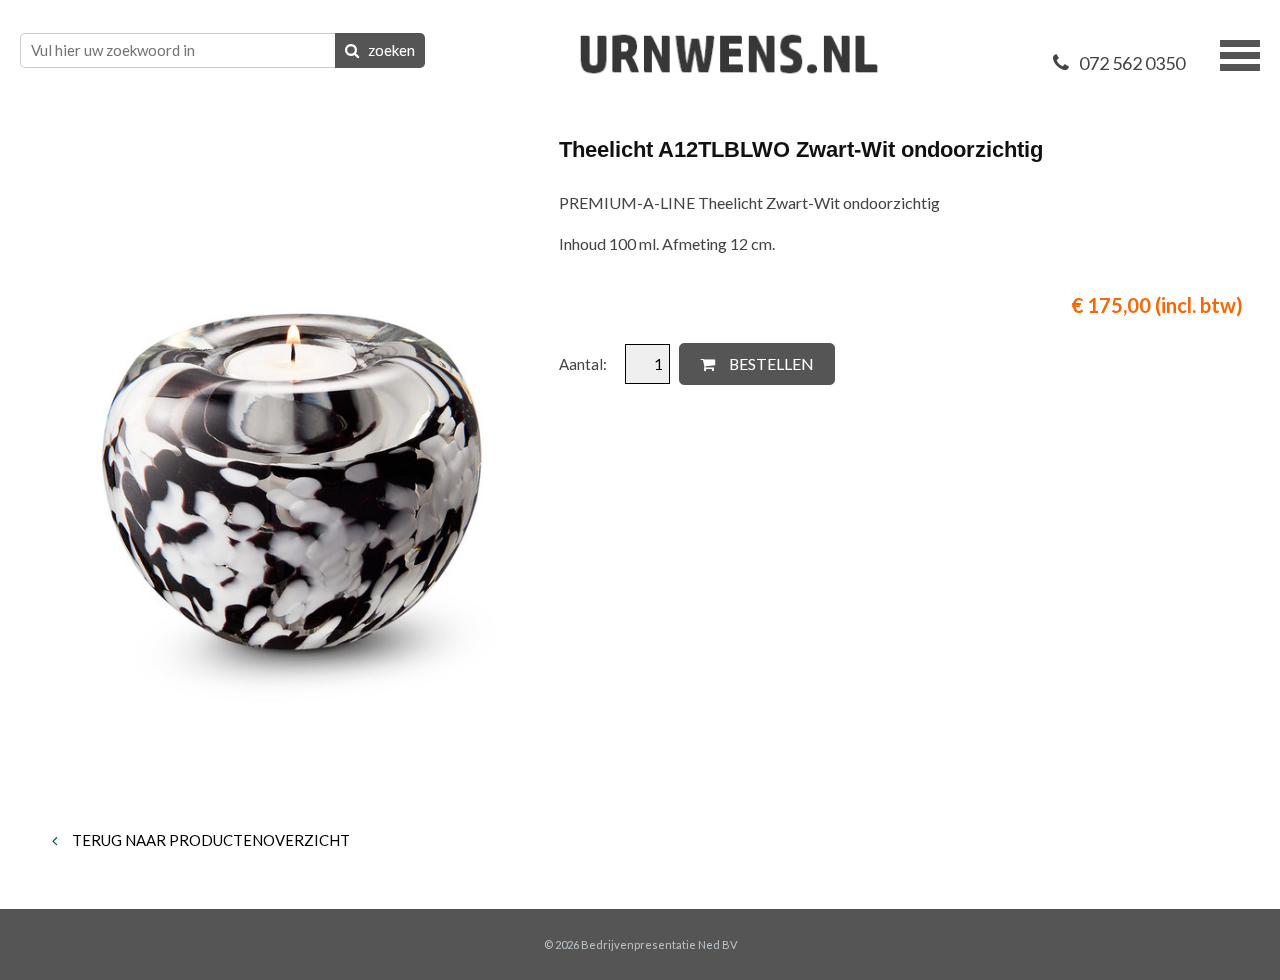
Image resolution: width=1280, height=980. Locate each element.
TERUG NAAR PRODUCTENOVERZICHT (209, 840)
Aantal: (584, 364)
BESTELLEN (770, 363)
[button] (1240, 53)
